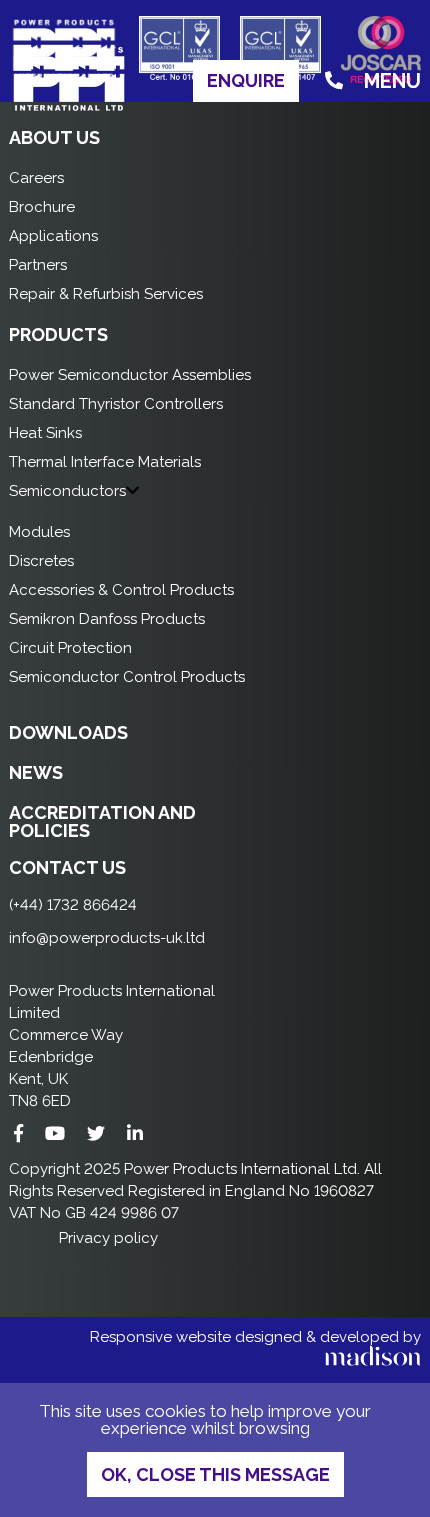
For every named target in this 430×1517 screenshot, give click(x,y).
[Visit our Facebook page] (18, 1133)
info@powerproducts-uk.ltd (107, 938)
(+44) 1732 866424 (73, 905)
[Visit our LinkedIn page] (135, 1133)
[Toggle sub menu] (132, 491)
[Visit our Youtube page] (55, 1133)
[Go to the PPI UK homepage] (69, 108)
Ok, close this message (215, 1474)
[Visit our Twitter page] (96, 1133)
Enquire (246, 80)
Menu (392, 81)
